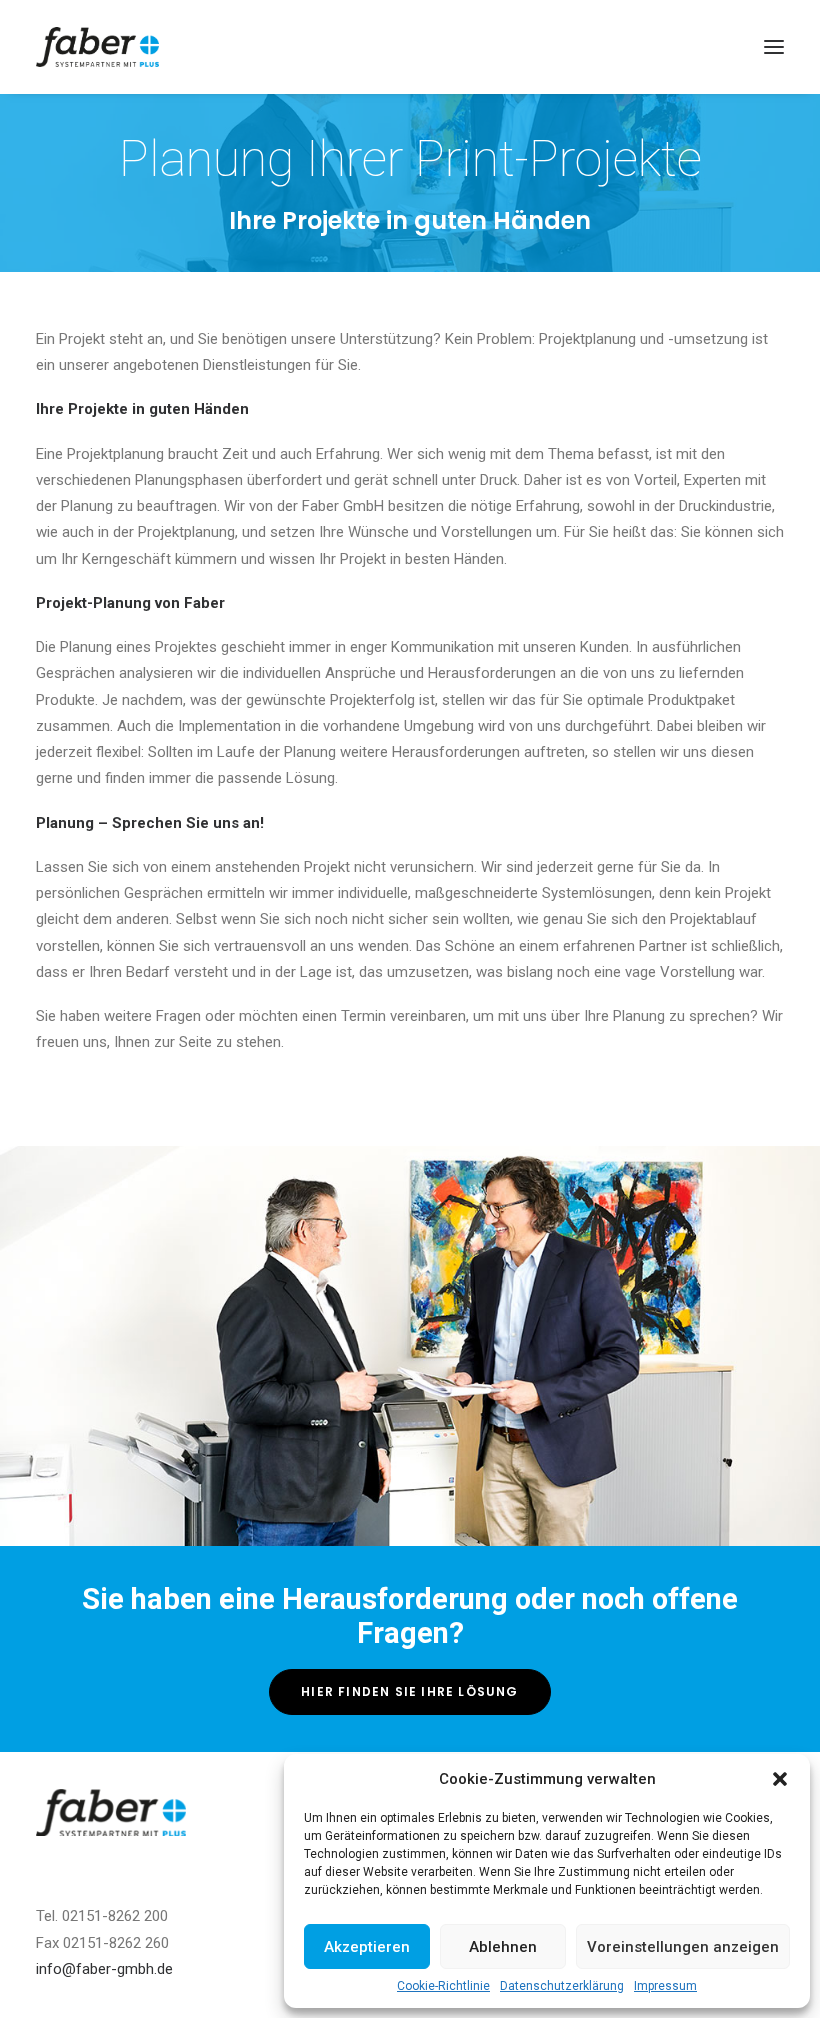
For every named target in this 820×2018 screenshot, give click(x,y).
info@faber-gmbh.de (104, 1969)
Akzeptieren (367, 1947)
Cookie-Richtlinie (443, 1986)
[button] (780, 1779)
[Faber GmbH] (97, 47)
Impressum (665, 1986)
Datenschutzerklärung (562, 1986)
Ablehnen (503, 1947)
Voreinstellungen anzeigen (683, 1947)
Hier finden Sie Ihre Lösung (409, 1691)
